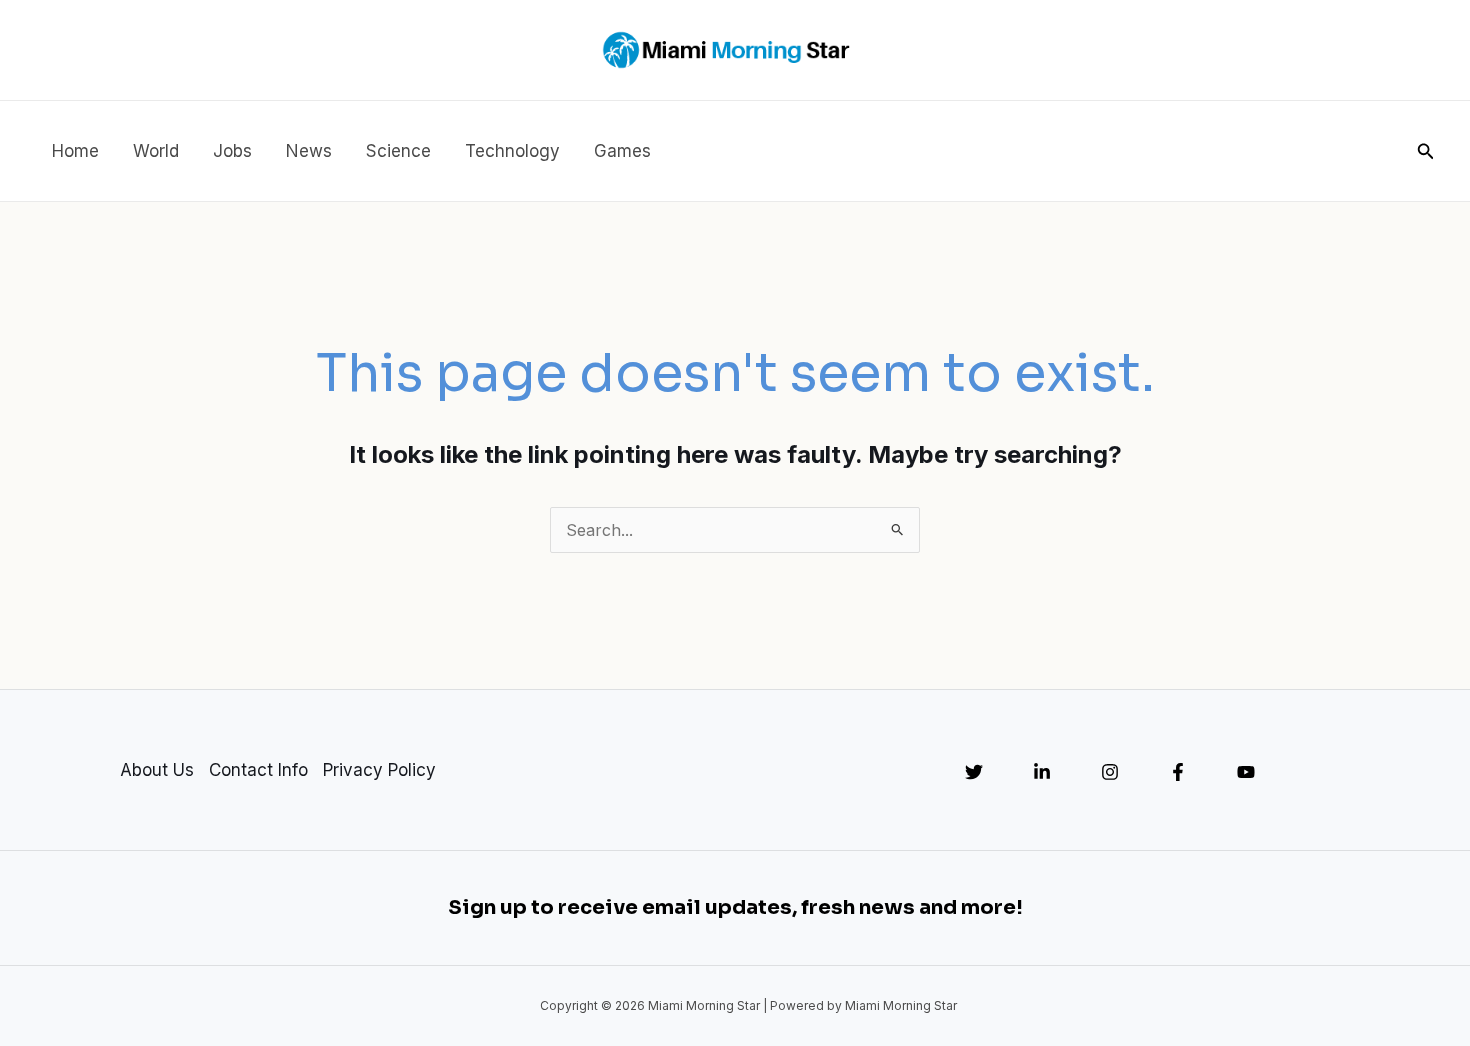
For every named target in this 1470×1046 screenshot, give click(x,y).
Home (75, 151)
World (156, 151)
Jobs (232, 151)
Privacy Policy (379, 770)
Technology (512, 151)
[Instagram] (1110, 772)
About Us (157, 770)
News (309, 151)
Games (622, 151)
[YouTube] (1246, 772)
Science (398, 151)
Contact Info (258, 770)
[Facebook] (1178, 772)
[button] (1426, 151)
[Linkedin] (1042, 772)
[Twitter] (974, 772)
